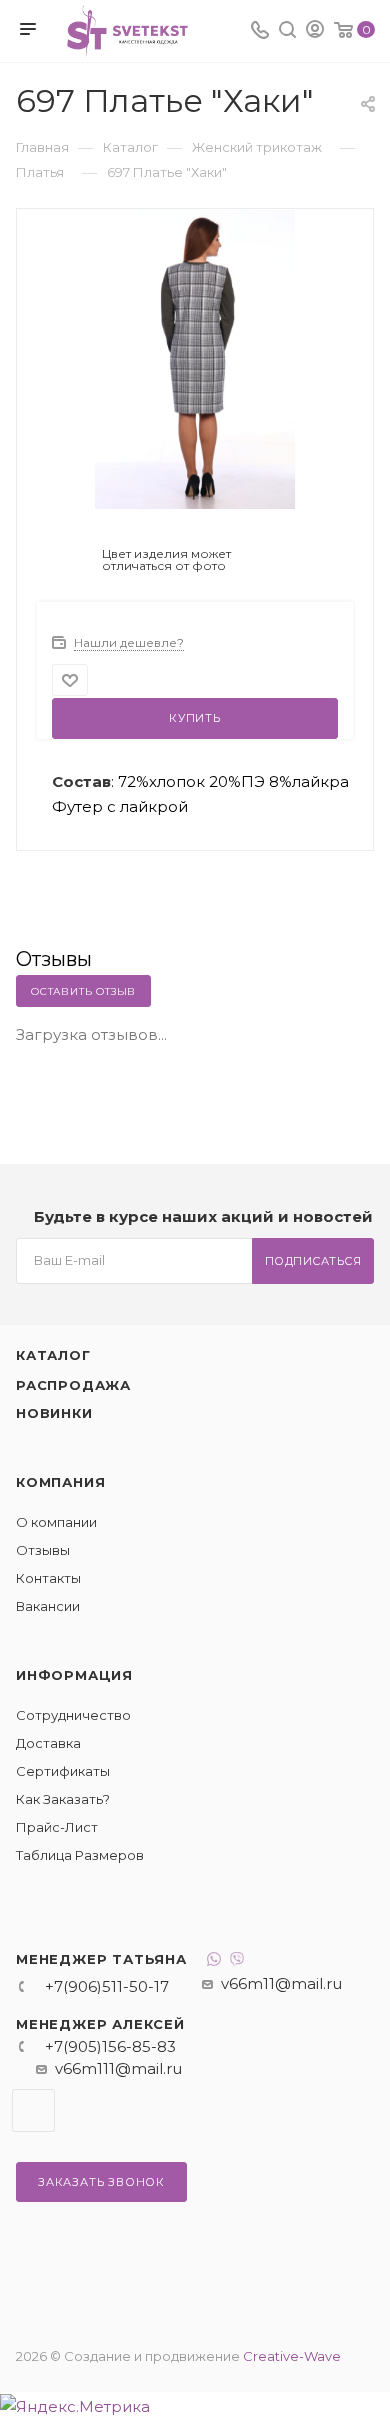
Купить (195, 718)
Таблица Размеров (80, 1855)
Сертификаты (63, 1771)
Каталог (53, 1355)
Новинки (54, 1413)
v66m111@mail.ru (118, 2068)
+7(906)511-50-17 (107, 1986)
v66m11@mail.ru (281, 1983)
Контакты (48, 1578)
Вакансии (48, 1606)
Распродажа (73, 1385)
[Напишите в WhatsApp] (214, 1961)
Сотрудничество (73, 1715)
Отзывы (43, 1550)
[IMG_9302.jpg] (195, 358)
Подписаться (313, 1261)
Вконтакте (33, 2110)
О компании (56, 1522)
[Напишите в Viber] (237, 1961)
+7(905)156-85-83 (110, 2046)
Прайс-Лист (57, 1827)
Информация (74, 1675)
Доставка (48, 1743)
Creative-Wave (292, 2356)
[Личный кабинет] (315, 31)
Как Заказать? (63, 1799)
